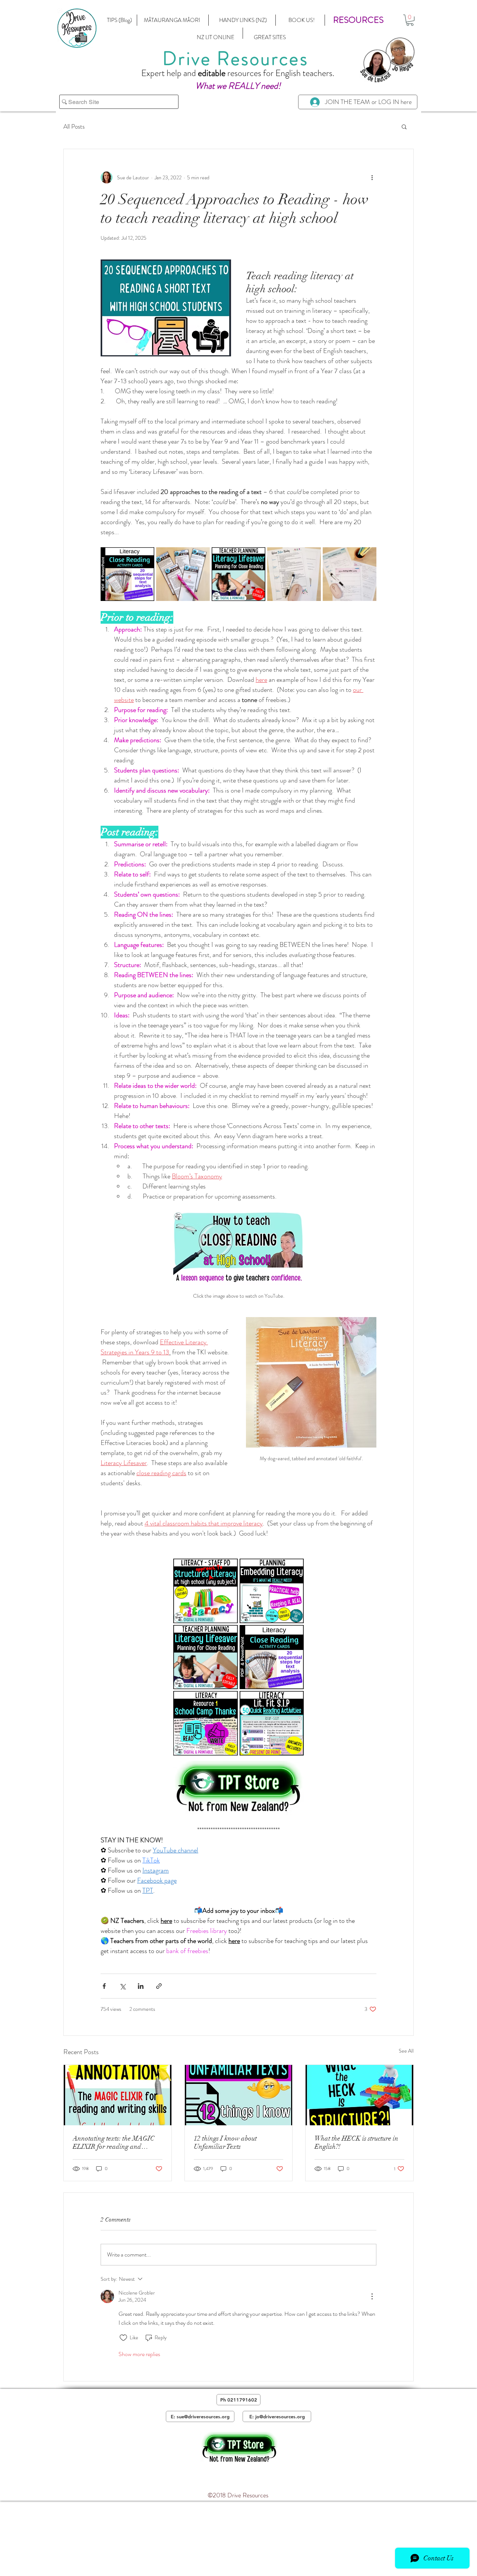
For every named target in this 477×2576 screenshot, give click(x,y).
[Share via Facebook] (104, 1986)
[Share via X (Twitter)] (122, 1986)
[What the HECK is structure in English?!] (359, 2095)
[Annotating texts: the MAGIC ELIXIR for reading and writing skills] (118, 2095)
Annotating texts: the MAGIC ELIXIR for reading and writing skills (114, 2142)
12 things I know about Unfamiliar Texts (225, 2142)
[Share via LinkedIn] (141, 1986)
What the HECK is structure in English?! (356, 2142)
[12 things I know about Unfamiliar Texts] (239, 2095)
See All (406, 2051)
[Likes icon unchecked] (123, 2338)
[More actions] (372, 177)
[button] (358, 20)
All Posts (74, 127)
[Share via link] (159, 1986)
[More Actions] (372, 2296)
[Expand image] (145, 557)
